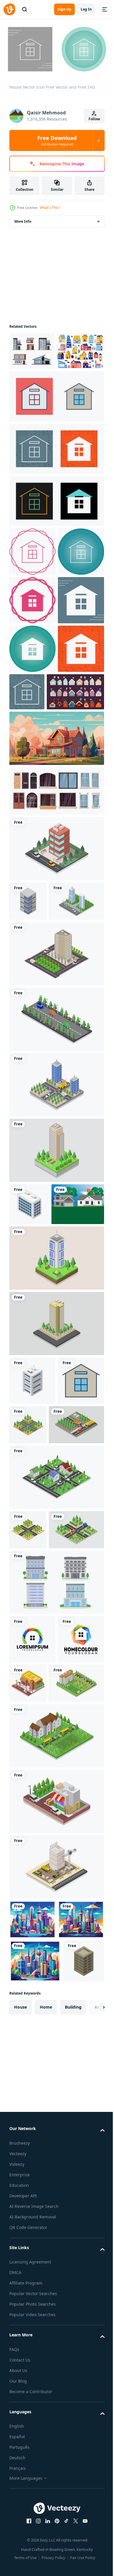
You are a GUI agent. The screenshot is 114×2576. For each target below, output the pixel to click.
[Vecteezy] (9, 9)
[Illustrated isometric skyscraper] (37, 1122)
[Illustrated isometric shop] (56, 2201)
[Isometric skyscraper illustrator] (56, 1371)
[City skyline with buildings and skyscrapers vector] (32, 2319)
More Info (23, 219)
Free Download (57, 140)
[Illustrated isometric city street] (56, 1240)
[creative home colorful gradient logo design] (32, 1990)
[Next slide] (91, 2490)
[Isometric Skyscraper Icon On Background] (28, 1083)
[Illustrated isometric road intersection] (76, 1688)
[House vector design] (36, 1467)
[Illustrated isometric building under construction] (56, 2267)
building (73, 2490)
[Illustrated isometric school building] (37, 2083)
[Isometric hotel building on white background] (56, 1030)
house (20, 2490)
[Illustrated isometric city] (56, 1789)
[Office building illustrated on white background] (56, 1933)
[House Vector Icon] (56, 432)
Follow (94, 119)
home (46, 2490)
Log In (86, 9)
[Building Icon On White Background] (29, 1425)
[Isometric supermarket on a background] (76, 2034)
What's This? (50, 208)
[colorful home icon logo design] (32, 2039)
